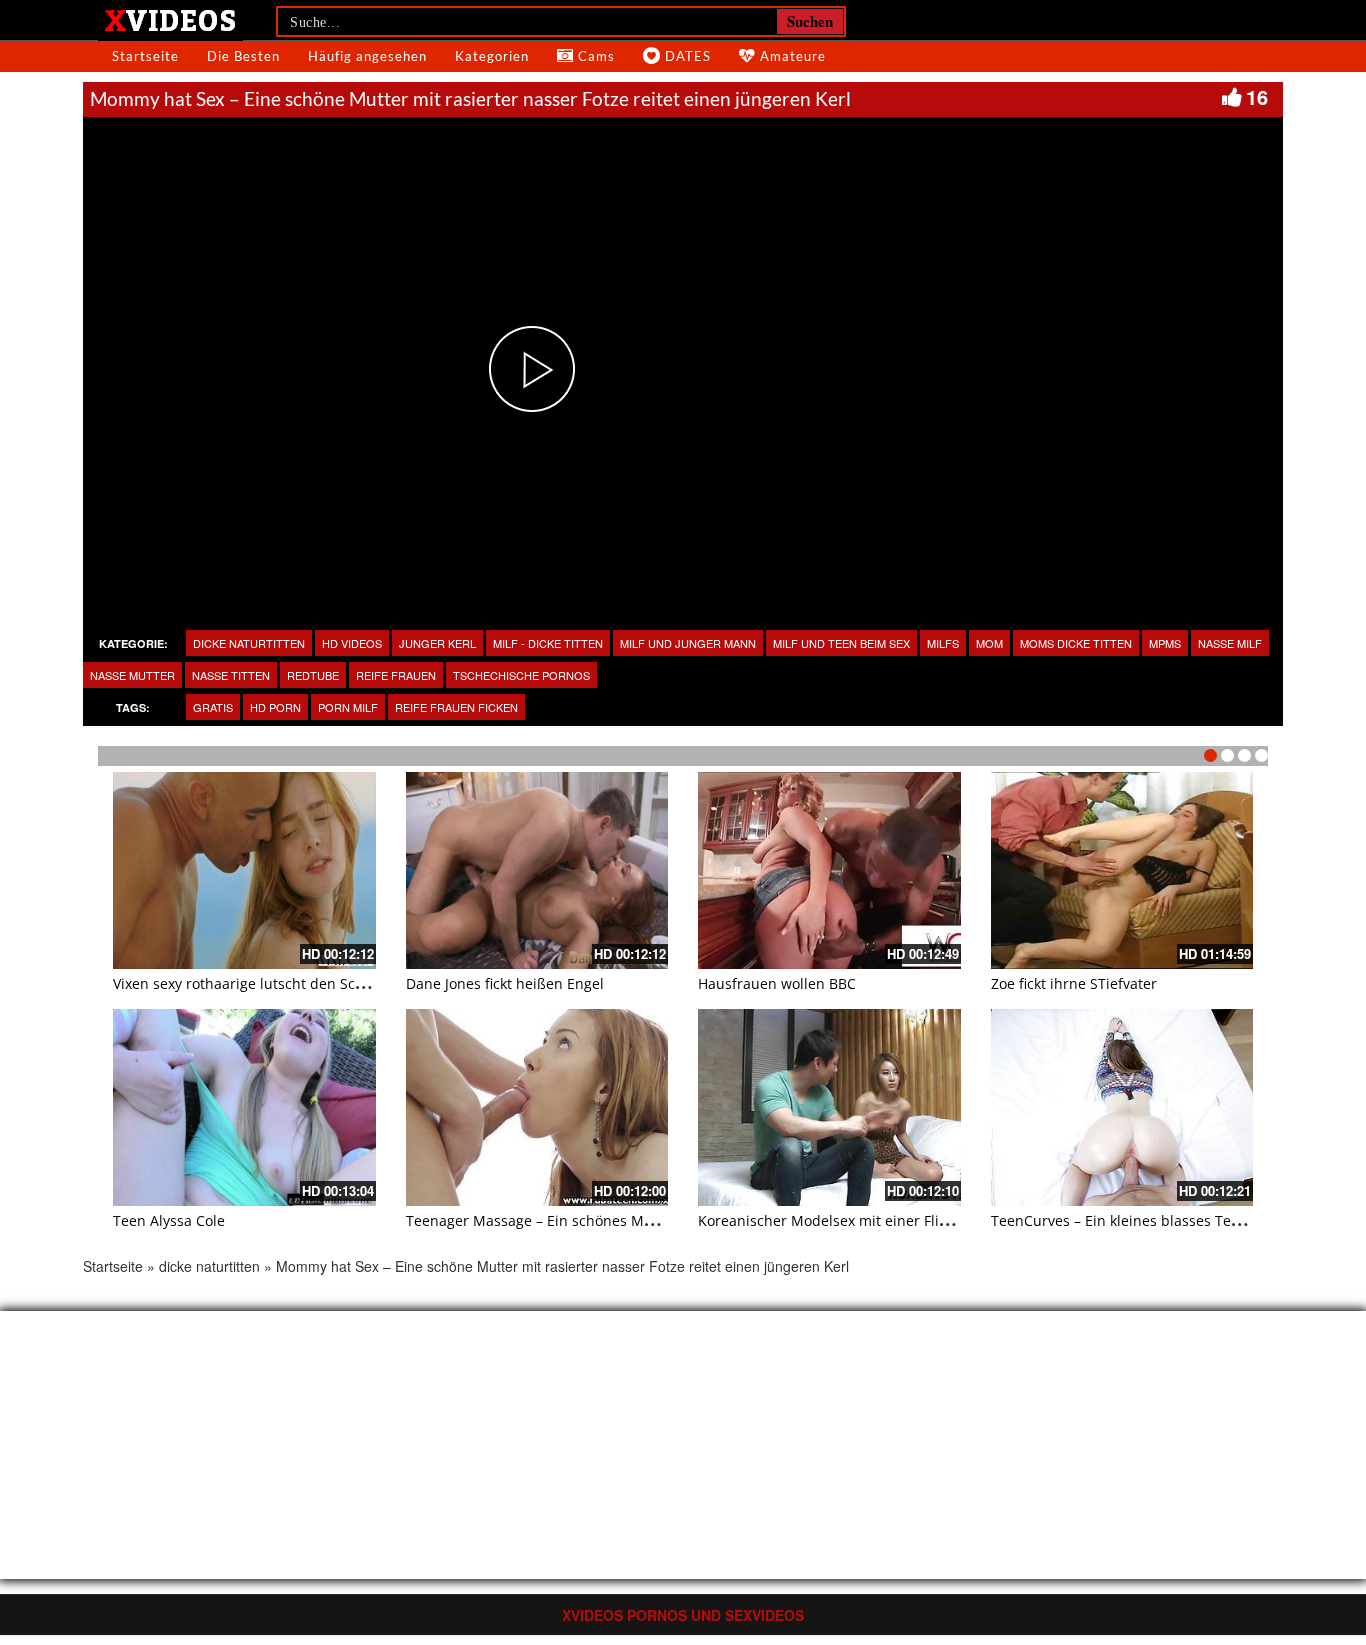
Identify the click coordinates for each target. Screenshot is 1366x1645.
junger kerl (437, 643)
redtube (313, 675)
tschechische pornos (521, 675)
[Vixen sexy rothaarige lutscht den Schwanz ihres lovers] (244, 870)
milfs (943, 643)
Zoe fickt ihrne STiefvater (1074, 983)
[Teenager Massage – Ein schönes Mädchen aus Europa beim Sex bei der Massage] (537, 1107)
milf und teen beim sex (841, 643)
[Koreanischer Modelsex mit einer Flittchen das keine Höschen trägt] (829, 1107)
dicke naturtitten (249, 643)
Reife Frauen (396, 675)
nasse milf (1230, 643)
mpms (1165, 643)
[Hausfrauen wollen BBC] (829, 870)
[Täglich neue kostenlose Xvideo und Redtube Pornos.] (170, 19)
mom (989, 643)
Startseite (145, 56)
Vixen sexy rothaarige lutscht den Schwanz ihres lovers (297, 983)
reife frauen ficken (456, 707)
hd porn (275, 707)
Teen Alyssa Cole (169, 1220)
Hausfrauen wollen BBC (777, 983)
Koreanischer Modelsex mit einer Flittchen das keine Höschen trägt (923, 1220)
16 (1257, 96)
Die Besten (243, 56)
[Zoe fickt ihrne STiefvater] (1122, 870)
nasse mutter (132, 675)
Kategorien (492, 56)
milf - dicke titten (548, 643)
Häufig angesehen (367, 56)
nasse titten (231, 675)
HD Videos (352, 643)
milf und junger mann (688, 643)
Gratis (213, 707)
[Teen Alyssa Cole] (244, 1107)
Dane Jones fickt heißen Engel (505, 983)
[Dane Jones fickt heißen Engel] (537, 870)
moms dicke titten (1076, 643)
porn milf (348, 707)
